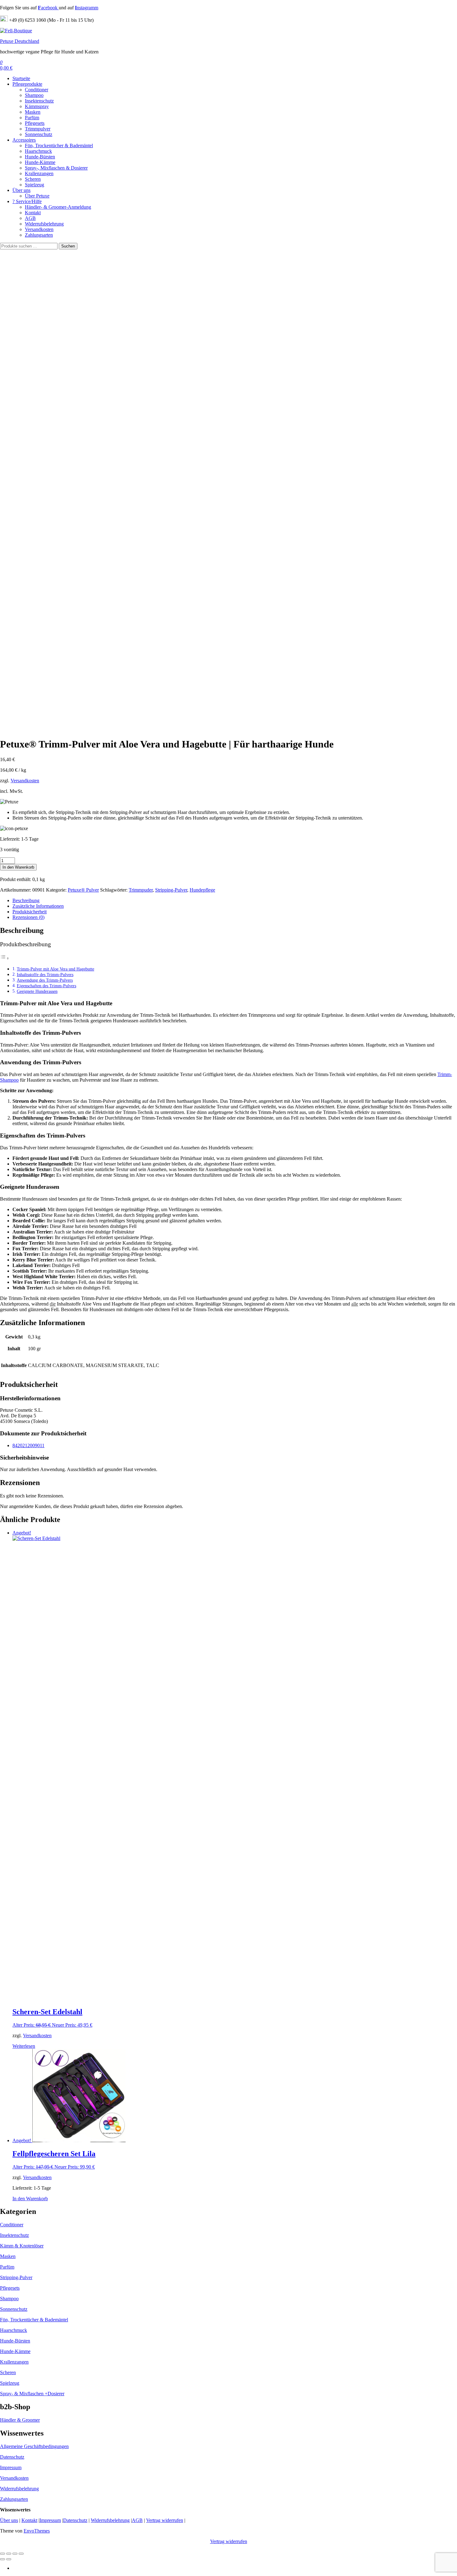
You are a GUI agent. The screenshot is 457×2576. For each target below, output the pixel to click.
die (53, 1304)
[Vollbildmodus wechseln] (9, 2554)
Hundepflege (202, 890)
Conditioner (37, 90)
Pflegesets (35, 123)
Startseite (21, 78)
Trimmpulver (38, 129)
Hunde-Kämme (40, 162)
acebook (48, 8)
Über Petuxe (37, 196)
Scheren (33, 179)
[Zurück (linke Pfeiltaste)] (2, 2559)
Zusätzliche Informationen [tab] (38, 906)
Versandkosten (39, 229)
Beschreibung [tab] (26, 900)
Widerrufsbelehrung (44, 224)
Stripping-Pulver (171, 890)
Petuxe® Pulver (83, 890)
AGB (30, 218)
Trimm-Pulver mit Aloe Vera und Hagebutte (55, 969)
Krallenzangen (39, 173)
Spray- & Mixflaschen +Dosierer (32, 2394)
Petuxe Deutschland (20, 41)
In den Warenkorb (18, 867)
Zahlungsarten (39, 235)
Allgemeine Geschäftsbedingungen (34, 2446)
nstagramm (87, 8)
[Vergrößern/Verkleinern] (2, 2554)
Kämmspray (37, 106)
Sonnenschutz (39, 134)
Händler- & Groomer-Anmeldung (58, 207)
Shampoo (34, 95)
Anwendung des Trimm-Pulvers (45, 980)
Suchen (68, 246)
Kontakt (33, 213)
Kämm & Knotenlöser (22, 2246)
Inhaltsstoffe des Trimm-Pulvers (45, 975)
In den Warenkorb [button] (30, 2199)
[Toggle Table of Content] (5, 958)
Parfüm (32, 118)
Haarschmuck (38, 151)
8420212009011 (28, 1445)
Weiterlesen (24, 2046)
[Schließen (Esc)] (21, 2554)
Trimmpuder (141, 890)
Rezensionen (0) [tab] (28, 917)
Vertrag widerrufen (165, 2520)
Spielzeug (35, 185)
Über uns (21, 190)
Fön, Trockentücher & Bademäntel (59, 145)
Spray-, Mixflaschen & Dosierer (56, 168)
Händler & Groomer (20, 2420)
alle (355, 1304)
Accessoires (24, 140)
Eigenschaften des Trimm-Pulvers (46, 986)
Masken (33, 112)
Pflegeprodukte (27, 84)
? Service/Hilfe (27, 201)
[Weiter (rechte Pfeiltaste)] (9, 2559)
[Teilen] (15, 2554)
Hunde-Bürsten (40, 157)
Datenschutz (12, 2457)
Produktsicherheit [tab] (30, 912)
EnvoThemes (37, 2531)
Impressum (11, 2467)
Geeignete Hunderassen (37, 991)
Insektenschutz (39, 101)
